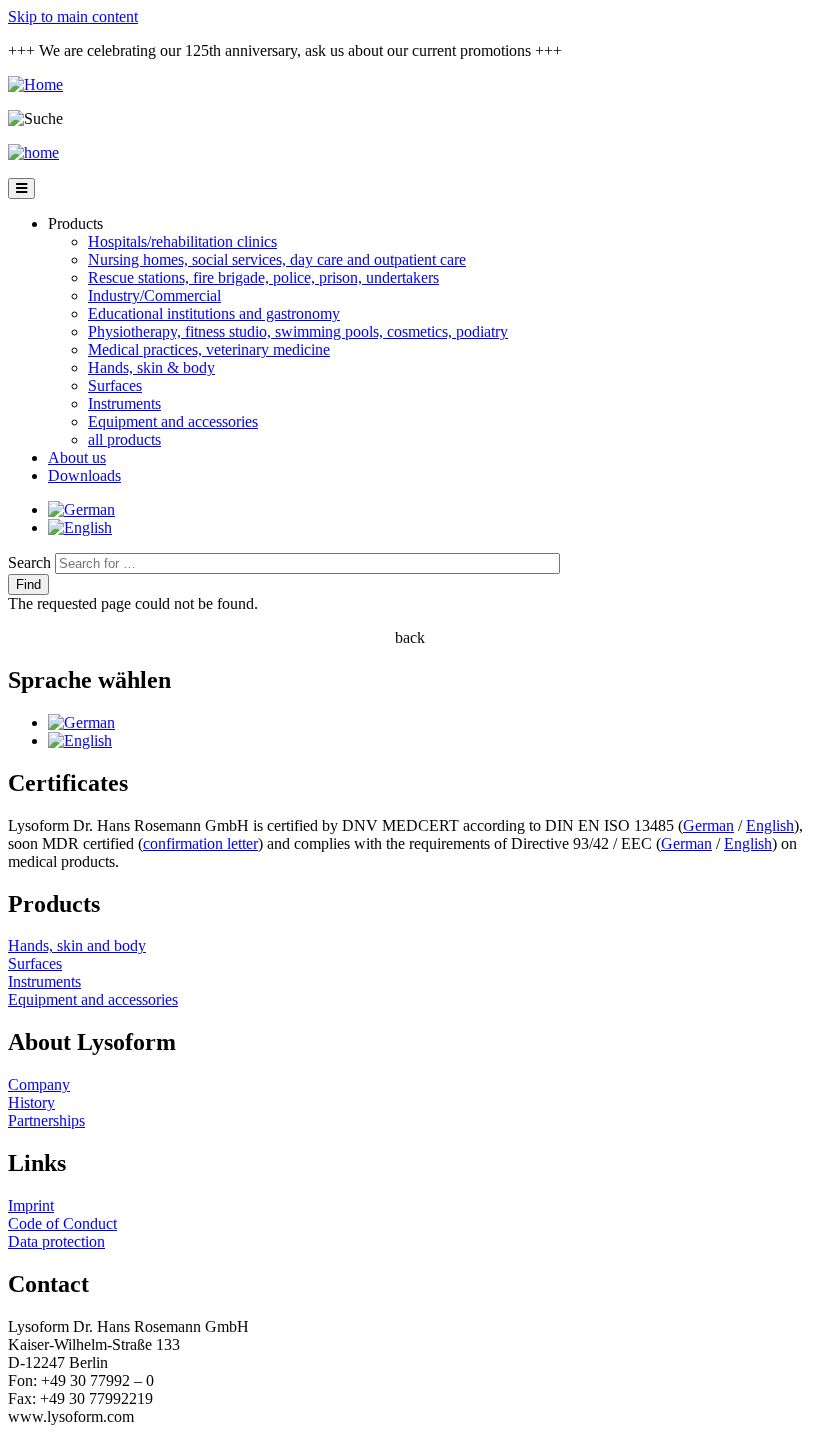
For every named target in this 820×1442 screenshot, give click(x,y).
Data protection (56, 1241)
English (770, 825)
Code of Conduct (62, 1223)
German (708, 825)
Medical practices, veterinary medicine (209, 349)
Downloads (84, 475)
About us (77, 457)
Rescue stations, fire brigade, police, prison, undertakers (263, 277)
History (31, 1102)
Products (75, 223)
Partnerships (46, 1120)
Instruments (124, 403)
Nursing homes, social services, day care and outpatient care (277, 259)
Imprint (31, 1205)
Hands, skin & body (151, 367)
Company (39, 1084)
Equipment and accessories (173, 421)
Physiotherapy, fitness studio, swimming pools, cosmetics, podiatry (298, 331)
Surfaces (115, 385)
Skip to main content (73, 16)
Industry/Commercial (154, 295)
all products (124, 439)
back (410, 637)
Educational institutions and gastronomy (214, 313)
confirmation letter (200, 843)
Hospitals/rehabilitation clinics (182, 241)
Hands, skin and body (77, 945)
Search (29, 562)
